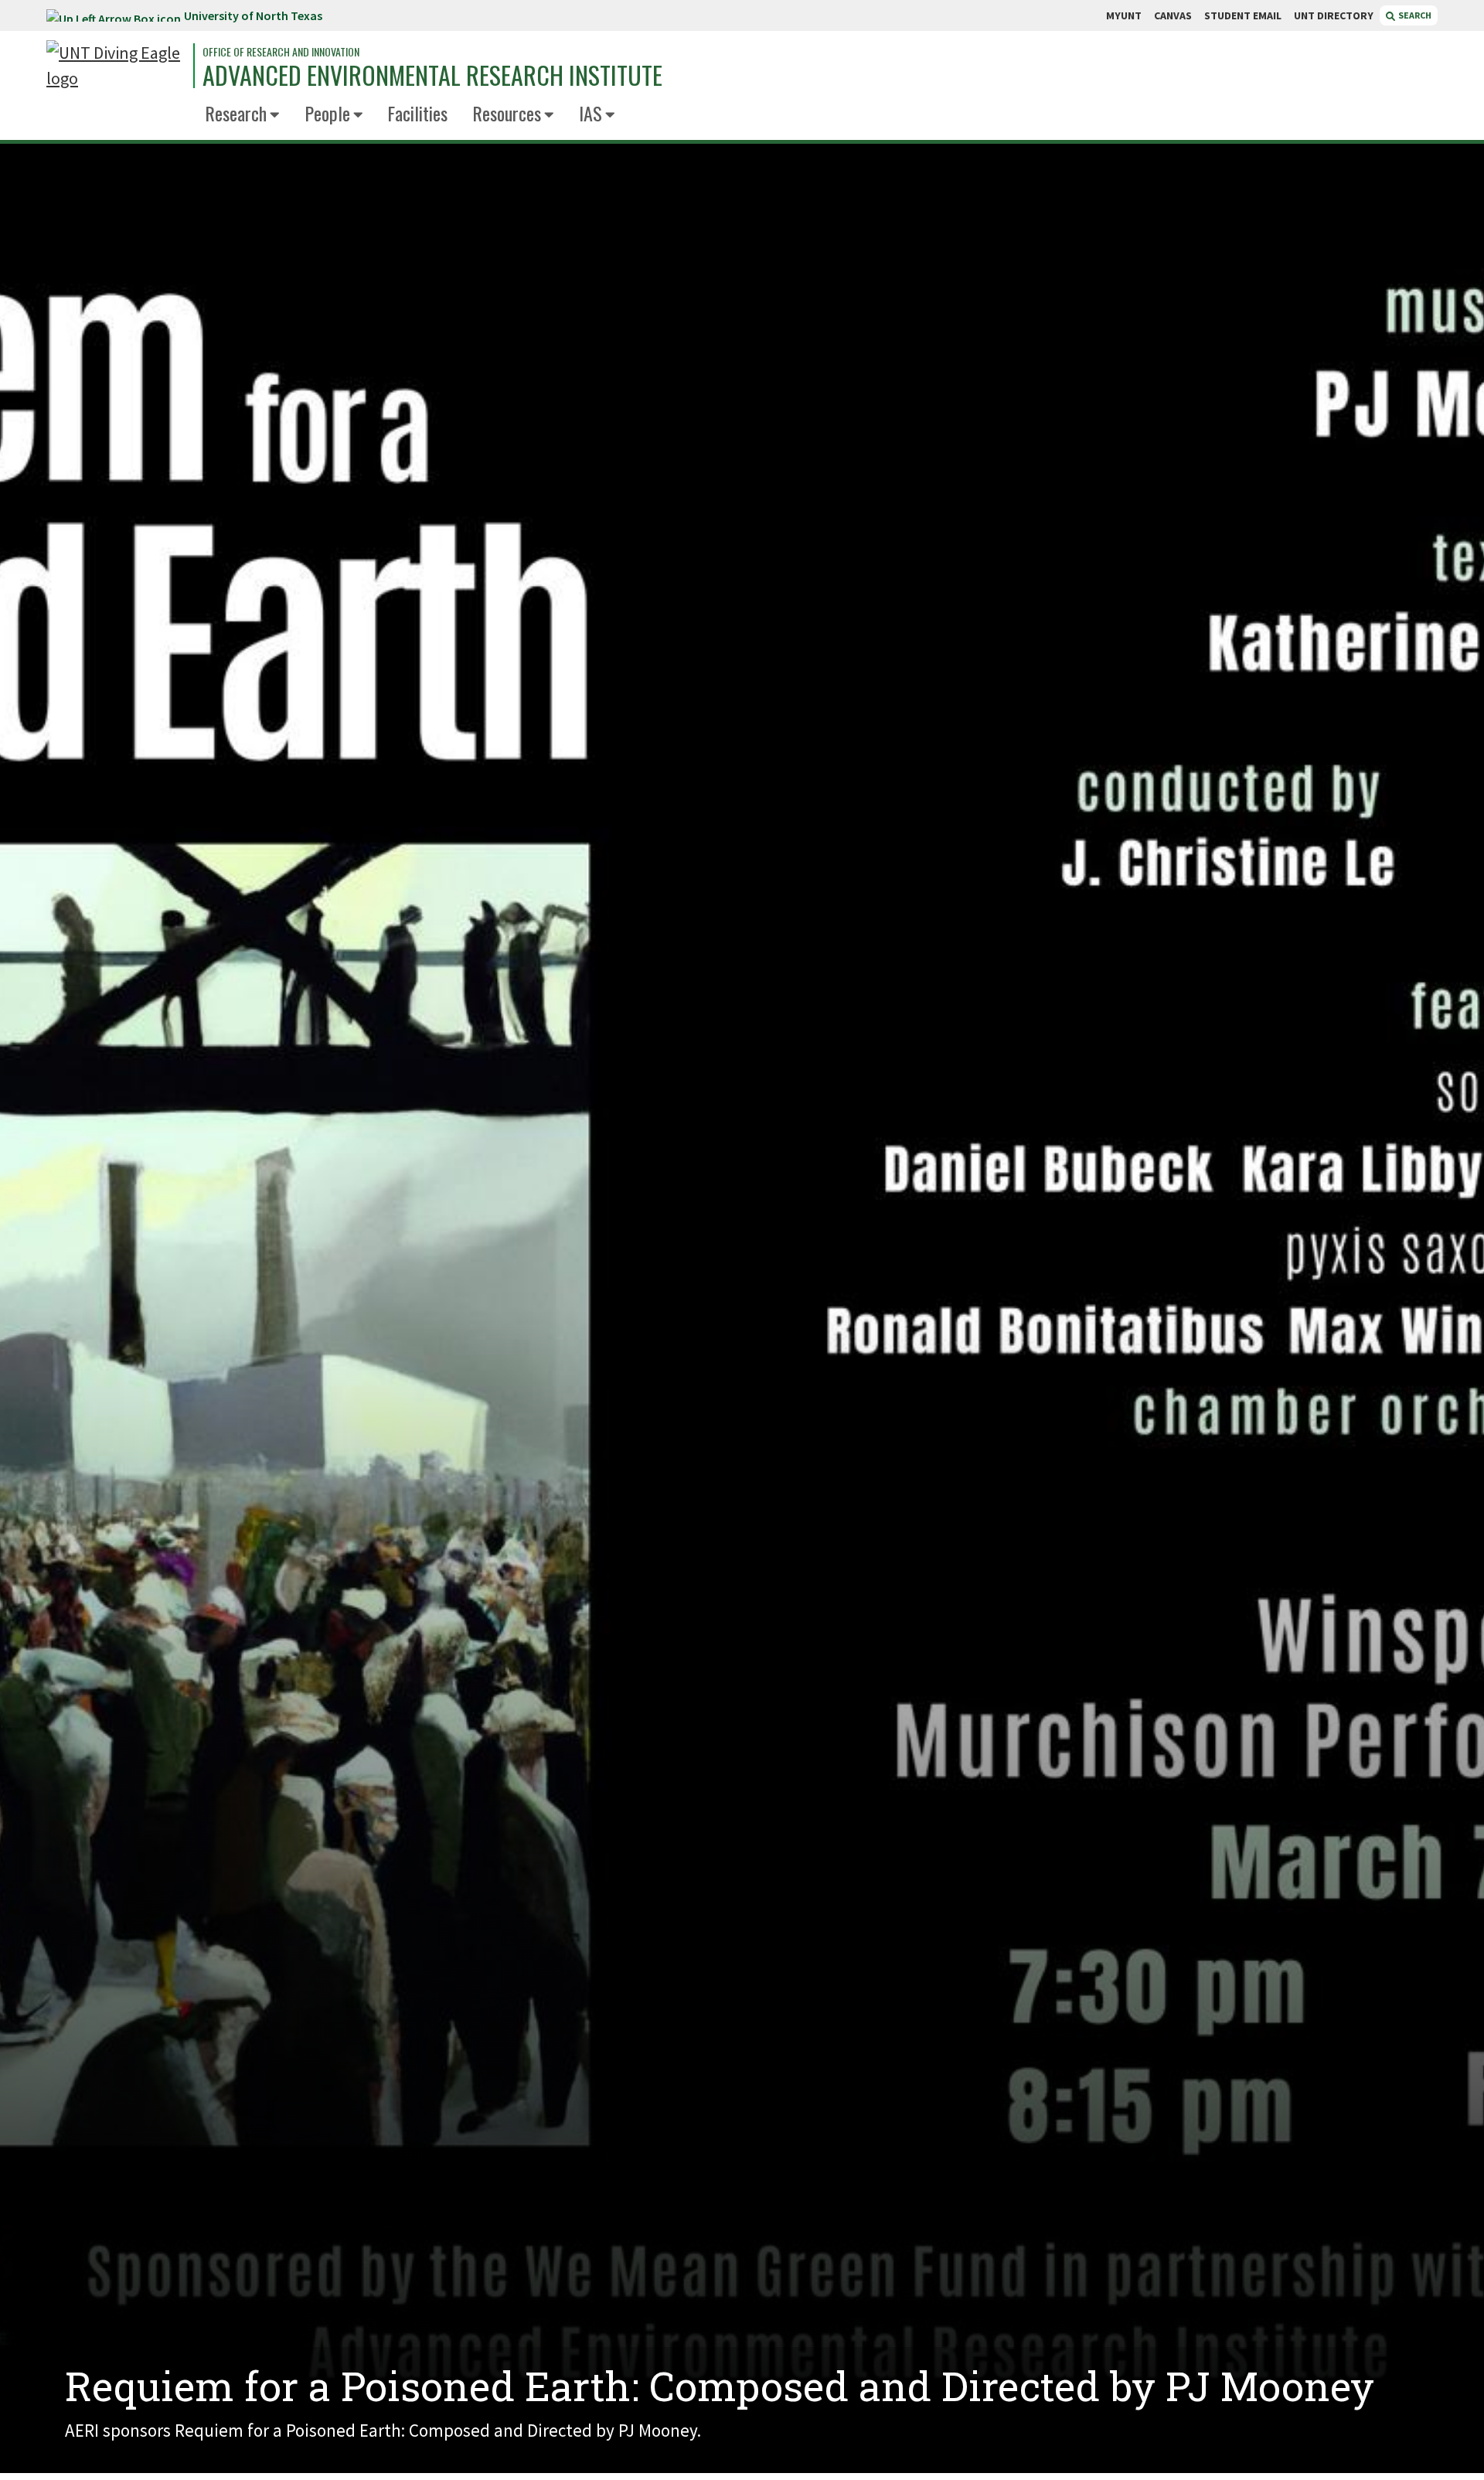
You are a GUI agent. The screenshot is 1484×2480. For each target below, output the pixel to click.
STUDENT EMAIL (1243, 15)
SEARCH (1414, 15)
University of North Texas (253, 15)
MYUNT (1124, 15)
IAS (591, 113)
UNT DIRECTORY (1334, 15)
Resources (507, 113)
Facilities (417, 113)
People (327, 113)
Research (236, 113)
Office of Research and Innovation (281, 52)
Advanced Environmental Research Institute (432, 75)
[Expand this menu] (275, 116)
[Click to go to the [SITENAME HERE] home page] (116, 66)
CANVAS (1173, 15)
